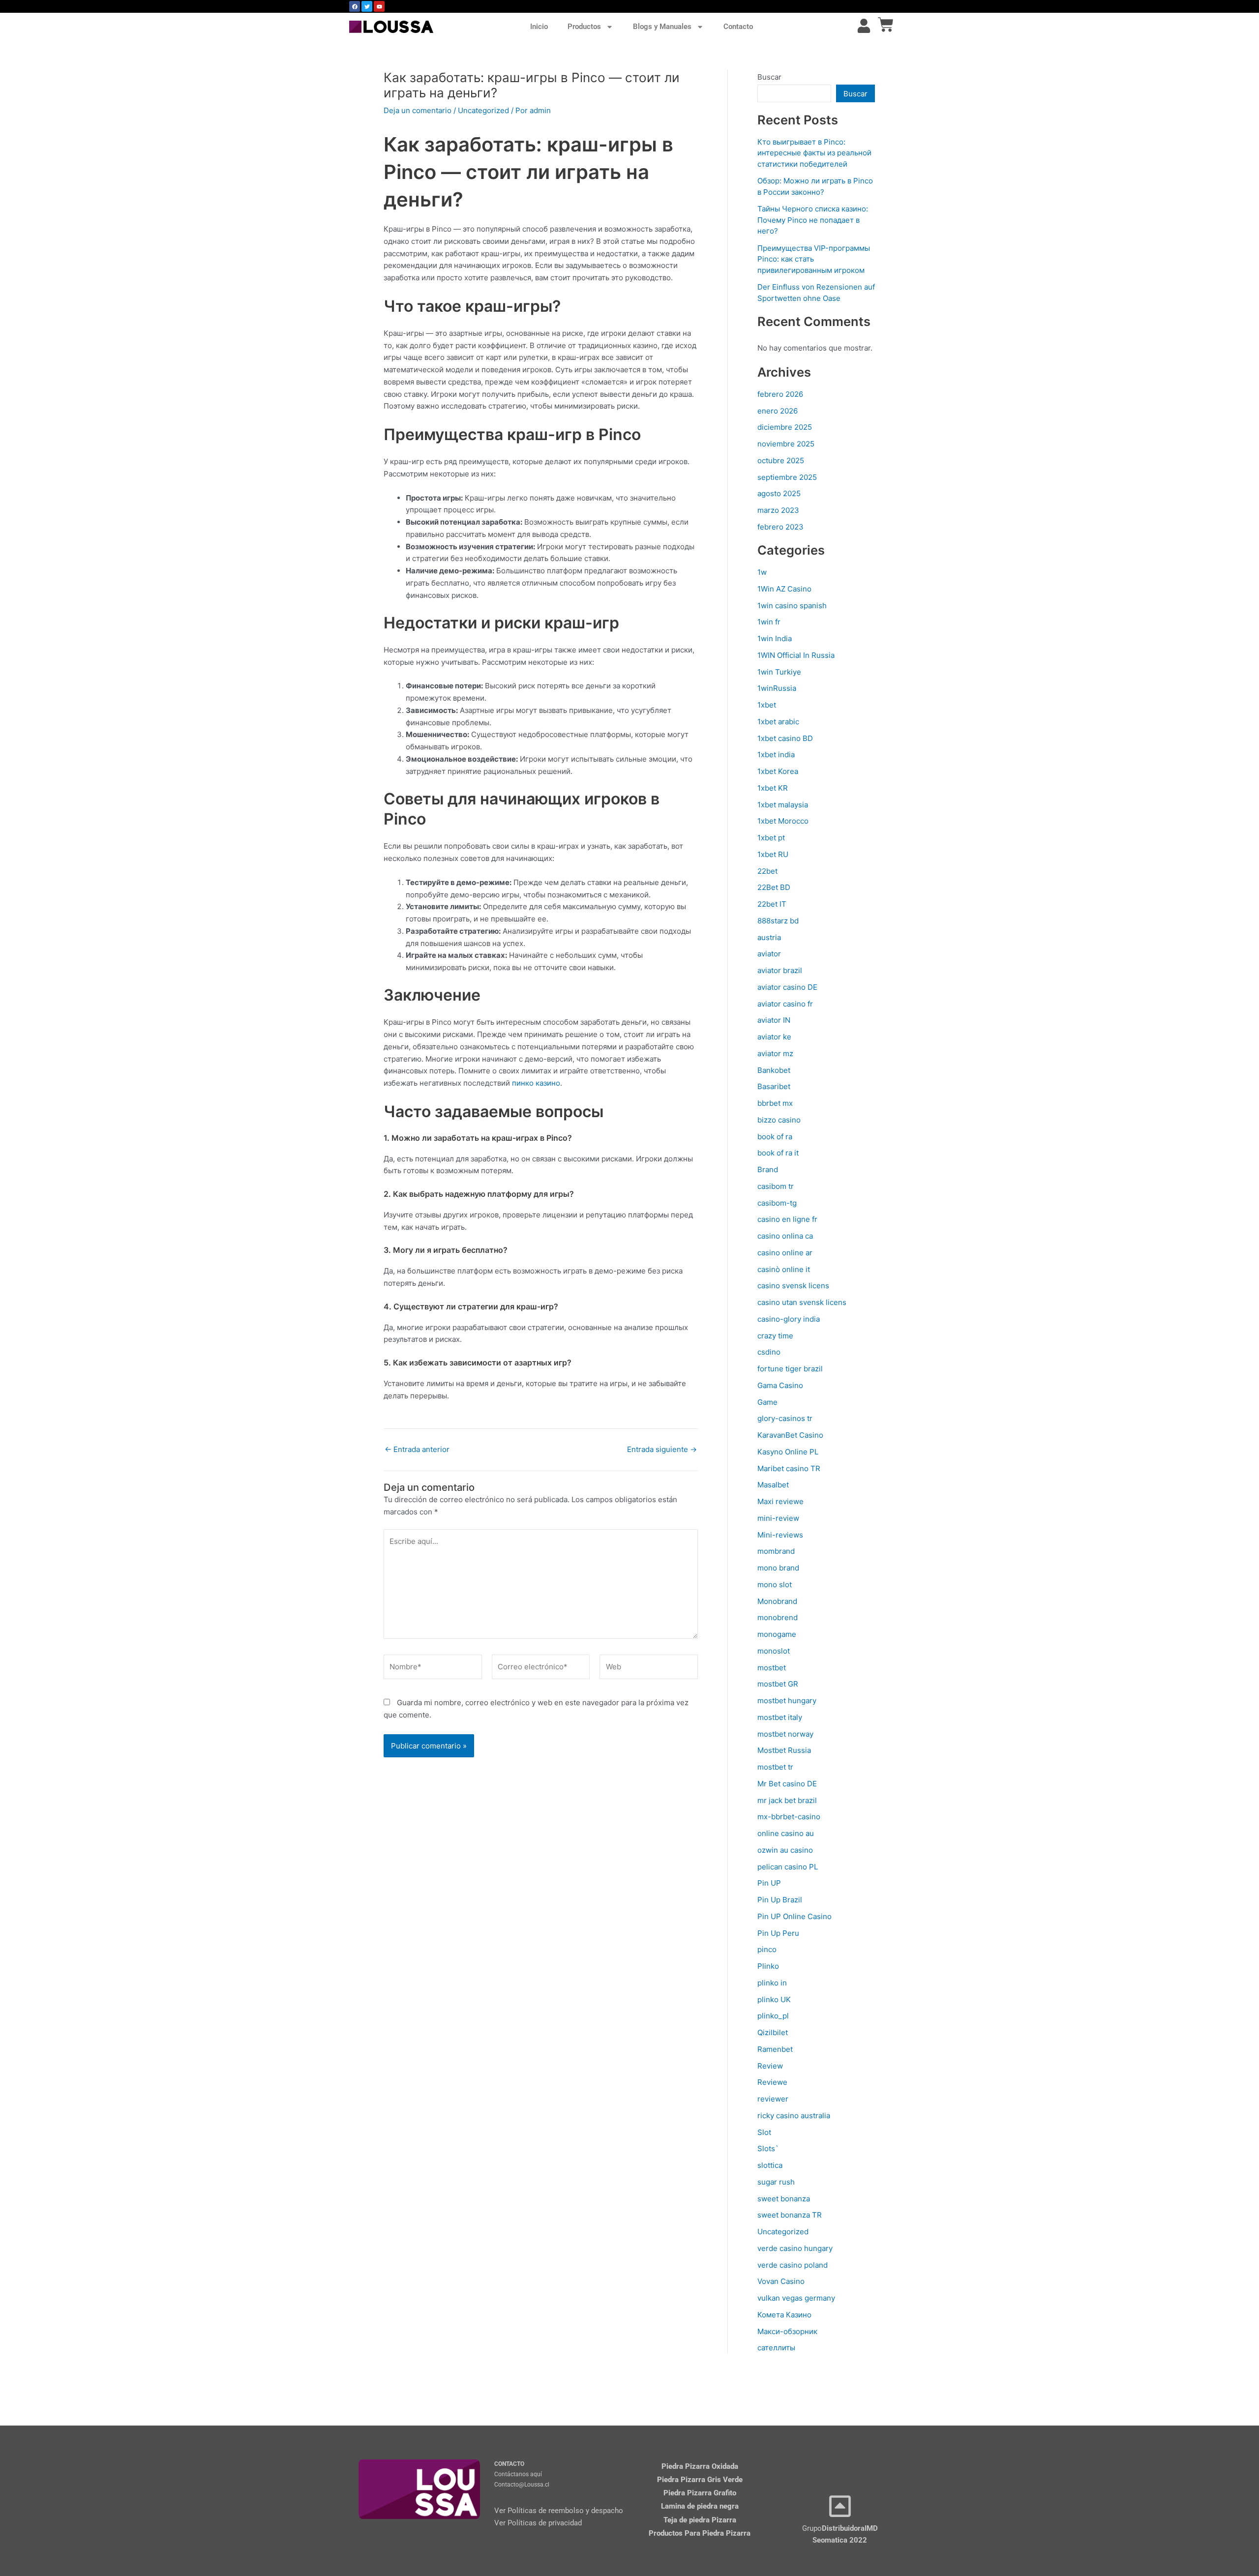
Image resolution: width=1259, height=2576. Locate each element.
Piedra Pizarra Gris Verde (700, 2480)
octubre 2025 (781, 460)
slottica (770, 2165)
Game (767, 1402)
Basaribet (774, 1086)
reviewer (773, 2099)
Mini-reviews (780, 1535)
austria (769, 937)
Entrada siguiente (662, 1449)
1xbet (767, 705)
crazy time (775, 1336)
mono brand (778, 1568)
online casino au (786, 1833)
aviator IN (774, 1020)
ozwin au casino (785, 1850)
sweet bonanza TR (790, 2215)
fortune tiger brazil (790, 1369)
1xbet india (776, 755)
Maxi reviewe (780, 1501)
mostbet (772, 1668)
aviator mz (775, 1053)
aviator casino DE (787, 987)
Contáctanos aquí (518, 2474)
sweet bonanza (784, 2199)
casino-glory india (789, 1319)
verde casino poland (793, 2265)
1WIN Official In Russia (796, 655)
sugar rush (776, 2182)
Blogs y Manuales (662, 27)
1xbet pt (771, 838)
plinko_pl (773, 2016)
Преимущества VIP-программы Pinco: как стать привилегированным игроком (814, 259)
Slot (764, 2132)
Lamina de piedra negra (700, 2506)
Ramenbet (775, 2049)
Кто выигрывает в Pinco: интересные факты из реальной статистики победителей (814, 153)
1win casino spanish (792, 606)
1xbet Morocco (783, 821)
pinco (767, 1949)
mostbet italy (780, 1717)
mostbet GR (778, 1684)
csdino (769, 1352)
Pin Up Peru (778, 1933)
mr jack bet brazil (787, 1800)
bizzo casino (779, 1120)
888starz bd (778, 921)
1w (762, 572)
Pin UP (769, 1883)
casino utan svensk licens (802, 1302)
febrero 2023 (780, 527)
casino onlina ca (785, 1236)
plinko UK (774, 1999)
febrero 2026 (780, 394)
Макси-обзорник (787, 2331)
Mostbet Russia (784, 1750)
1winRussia (777, 688)
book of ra (775, 1137)
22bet (767, 871)
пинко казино (536, 1083)
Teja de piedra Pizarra (700, 2520)
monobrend (778, 1617)
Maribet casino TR (789, 1468)
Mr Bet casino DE (787, 1784)
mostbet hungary (787, 1701)
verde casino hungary (795, 2248)
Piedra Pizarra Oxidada (700, 2466)
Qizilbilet (773, 2032)
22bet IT (772, 904)
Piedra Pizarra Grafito (700, 2493)
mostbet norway (785, 1734)
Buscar (769, 77)
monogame (777, 1634)
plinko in (772, 1983)
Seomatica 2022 (840, 2540)
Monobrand (777, 1601)
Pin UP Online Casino (794, 1916)
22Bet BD (774, 887)
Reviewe (772, 2082)
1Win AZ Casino (784, 589)
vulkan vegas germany (796, 2298)
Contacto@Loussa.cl (522, 2485)
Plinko (768, 1966)
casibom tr (776, 1186)
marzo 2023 (778, 510)
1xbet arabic (778, 722)
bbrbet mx (775, 1103)
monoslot (774, 1651)
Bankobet (774, 1070)
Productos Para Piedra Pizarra (700, 2533)
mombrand (776, 1551)
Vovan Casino (781, 2281)
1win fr (769, 622)
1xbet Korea (778, 771)
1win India (775, 638)
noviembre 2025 (786, 444)
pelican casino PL (788, 1867)
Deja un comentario (418, 110)
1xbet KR (773, 788)
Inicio (539, 27)
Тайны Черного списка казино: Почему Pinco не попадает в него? (813, 220)
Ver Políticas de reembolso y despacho (559, 2511)
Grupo (840, 2528)
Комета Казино (784, 2315)
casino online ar (785, 1253)
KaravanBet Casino (790, 1435)
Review (770, 2066)
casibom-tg (777, 1203)
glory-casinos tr (785, 1418)
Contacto (738, 27)
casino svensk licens (793, 1286)
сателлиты (776, 2348)
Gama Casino (780, 1385)
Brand (768, 1170)
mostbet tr (775, 1767)
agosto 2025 (779, 493)
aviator (769, 954)
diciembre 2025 (785, 427)
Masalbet (773, 1485)
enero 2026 (778, 411)
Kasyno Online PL (788, 1452)
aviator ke (774, 1037)
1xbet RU (773, 854)
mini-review (778, 1518)
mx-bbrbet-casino (789, 1817)
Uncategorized (483, 110)
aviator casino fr (785, 1004)
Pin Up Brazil (780, 1900)
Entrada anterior (417, 1449)
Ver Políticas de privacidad (538, 2523)
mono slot (775, 1584)
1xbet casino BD (785, 738)
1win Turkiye (779, 672)
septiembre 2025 (787, 477)
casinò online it (784, 1269)
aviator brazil (780, 970)
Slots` (768, 2148)
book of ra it (778, 1153)
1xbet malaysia (783, 805)
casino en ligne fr (787, 1219)
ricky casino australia (794, 2116)
